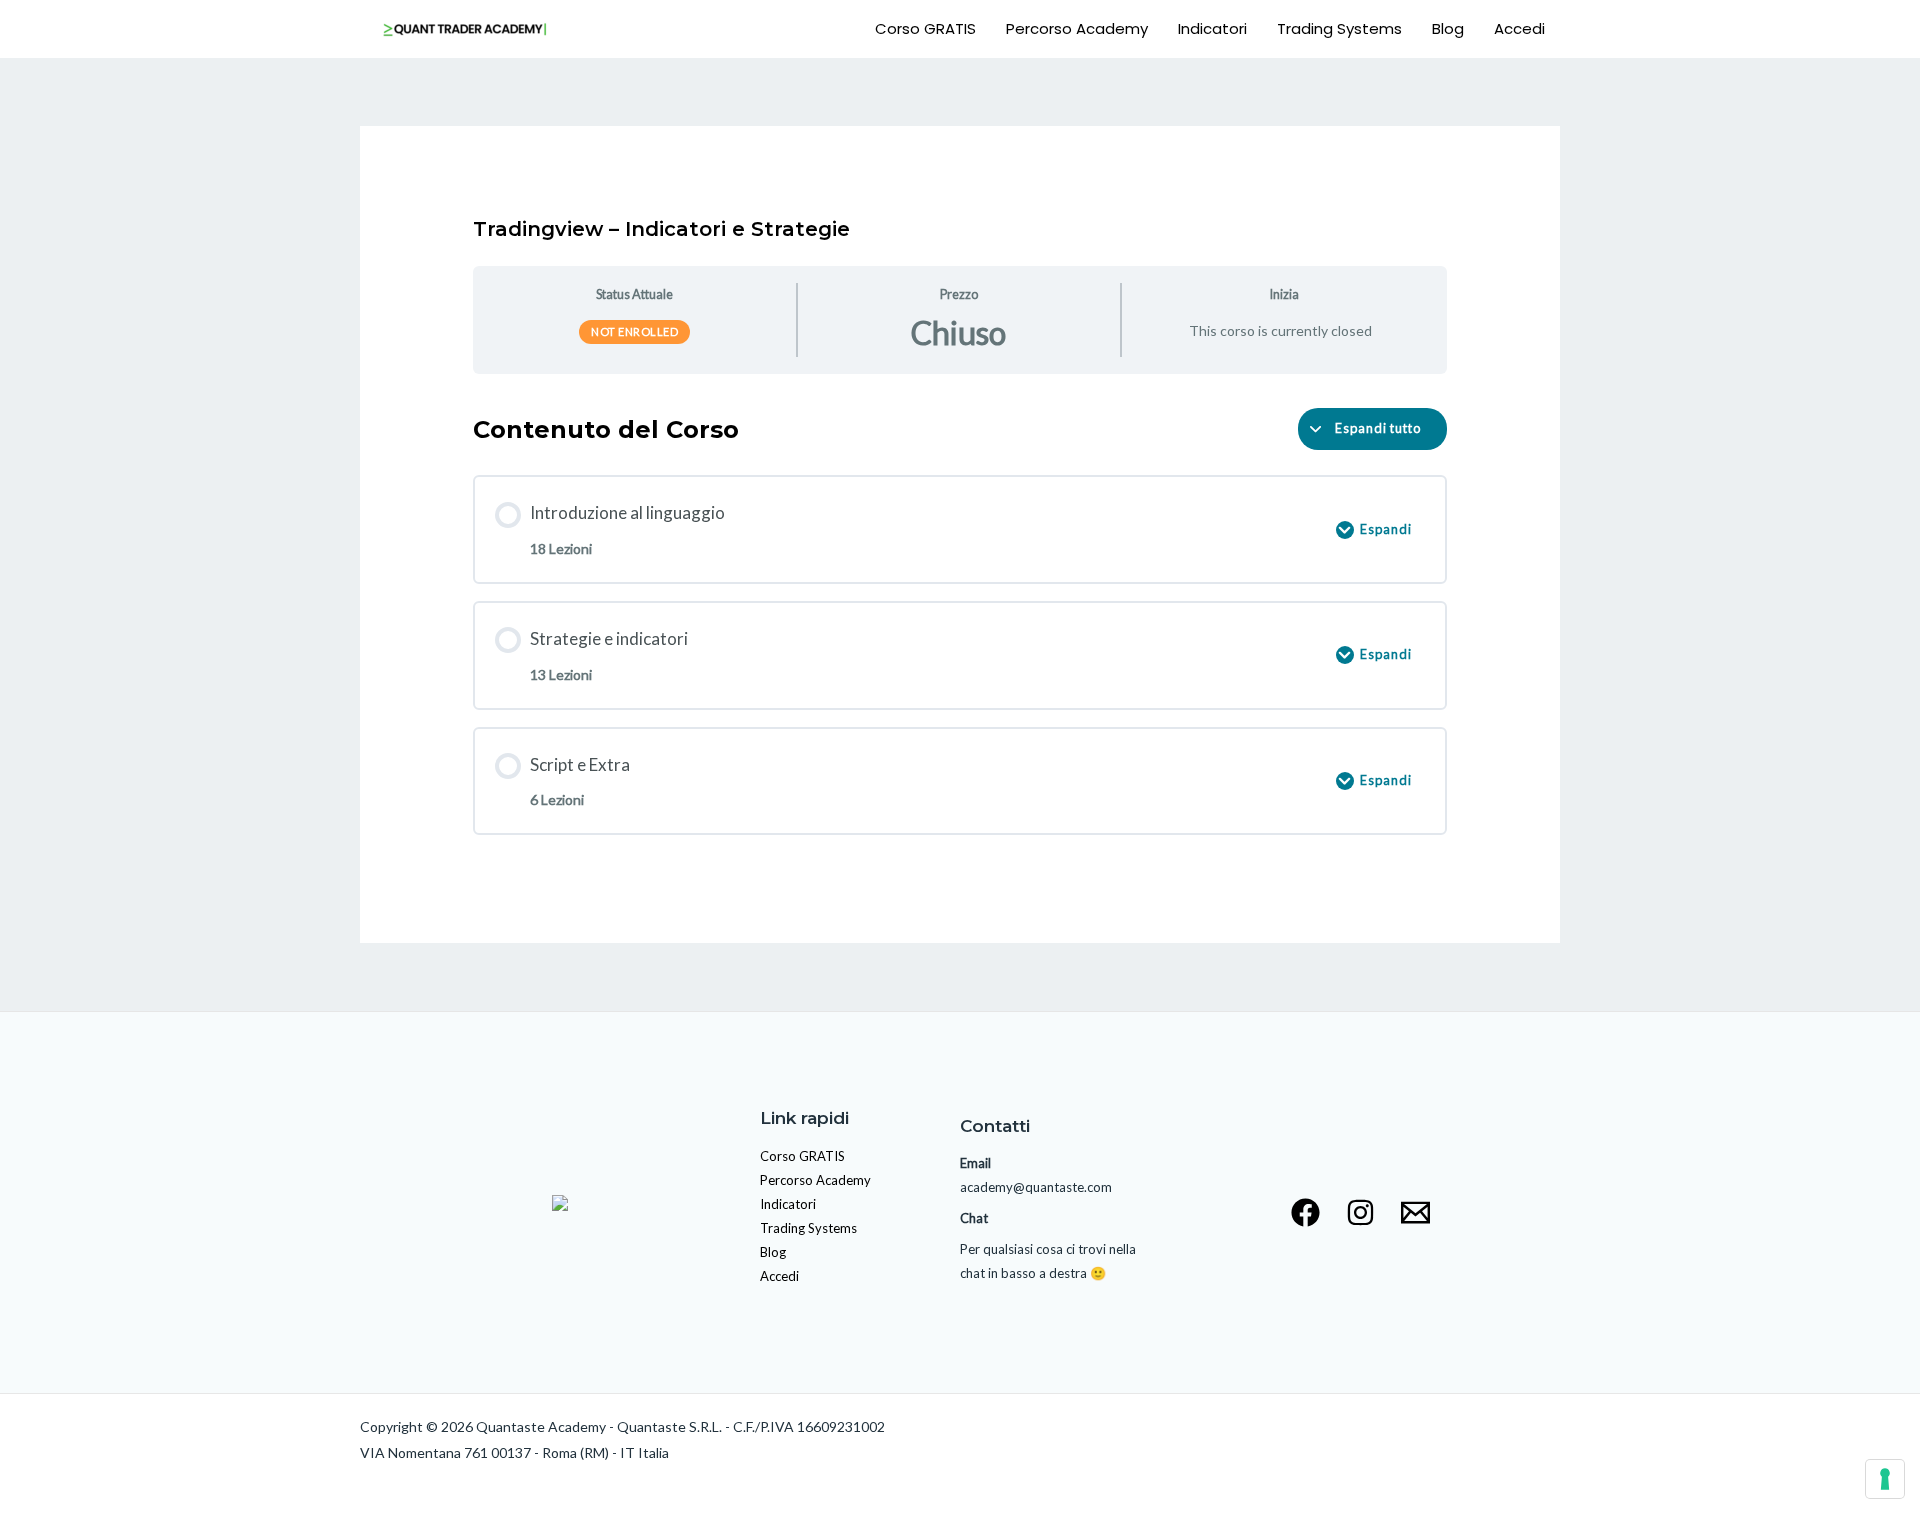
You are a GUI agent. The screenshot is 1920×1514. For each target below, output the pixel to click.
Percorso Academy (1077, 28)
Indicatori (1212, 28)
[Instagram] (1360, 1212)
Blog (1448, 28)
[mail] (1415, 1212)
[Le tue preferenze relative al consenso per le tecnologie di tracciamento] (1885, 1479)
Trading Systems (1339, 28)
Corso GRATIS (925, 28)
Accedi (1519, 28)
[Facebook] (1305, 1212)
